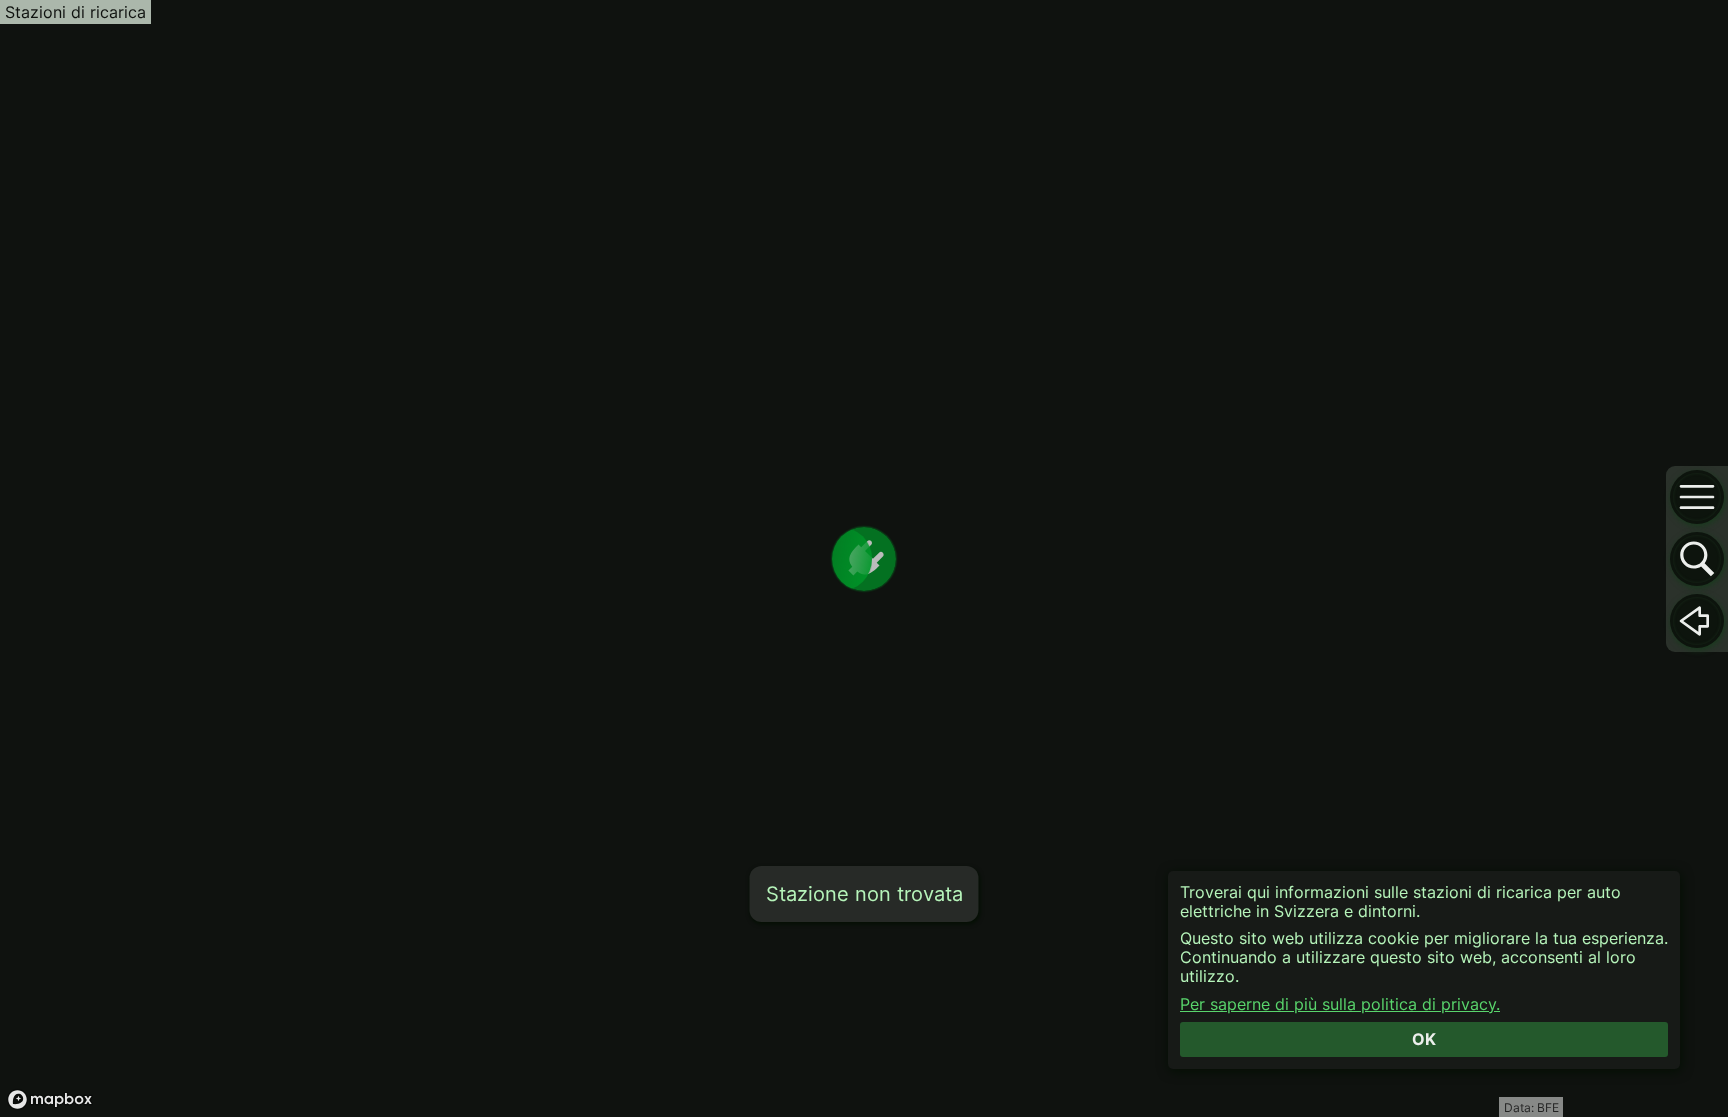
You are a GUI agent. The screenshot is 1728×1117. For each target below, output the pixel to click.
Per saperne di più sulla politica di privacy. (1340, 1004)
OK (1424, 1039)
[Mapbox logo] (50, 1099)
